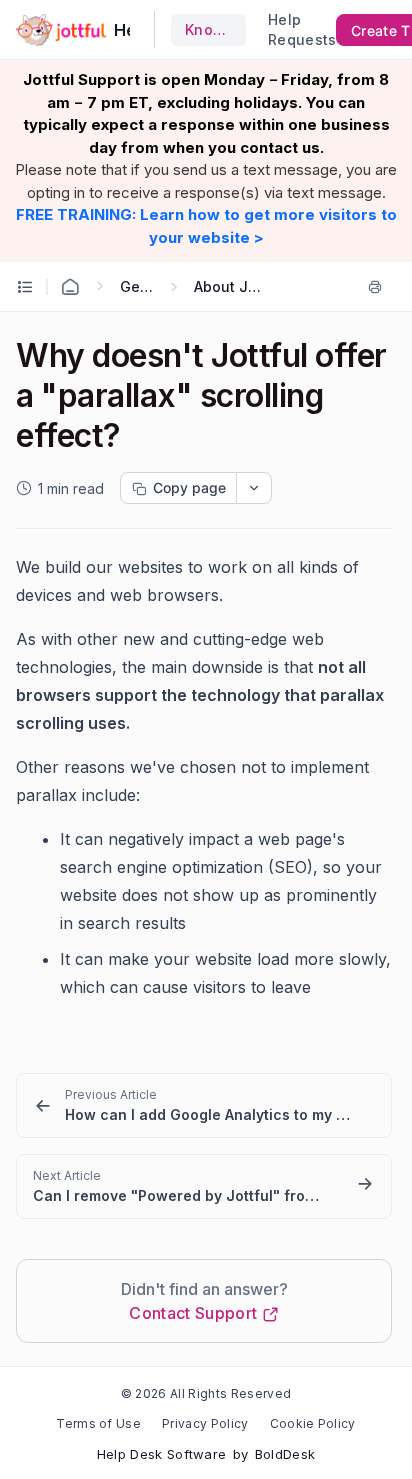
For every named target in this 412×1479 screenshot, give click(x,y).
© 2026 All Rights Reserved (206, 1393)
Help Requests (290, 29)
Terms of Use (98, 1423)
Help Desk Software (162, 1454)
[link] (204, 1105)
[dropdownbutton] (254, 488)
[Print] (379, 287)
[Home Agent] (70, 287)
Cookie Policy (313, 1423)
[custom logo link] (61, 30)
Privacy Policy (205, 1423)
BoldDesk (285, 1454)
